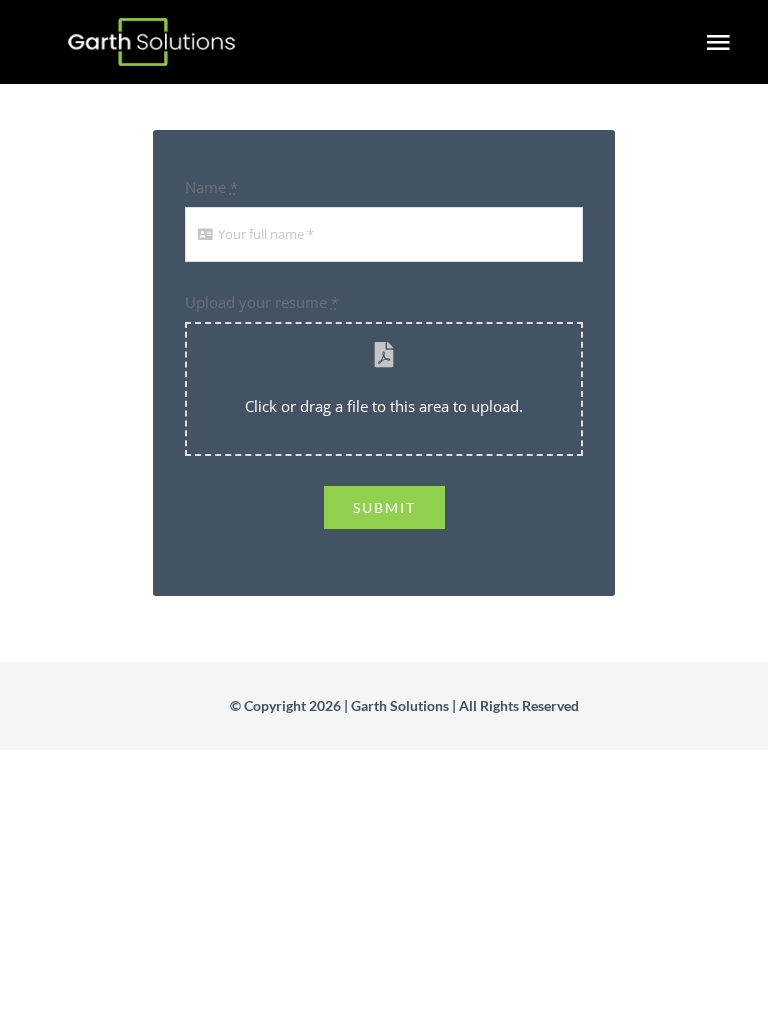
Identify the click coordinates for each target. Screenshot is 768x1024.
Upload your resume (262, 302)
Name (211, 187)
